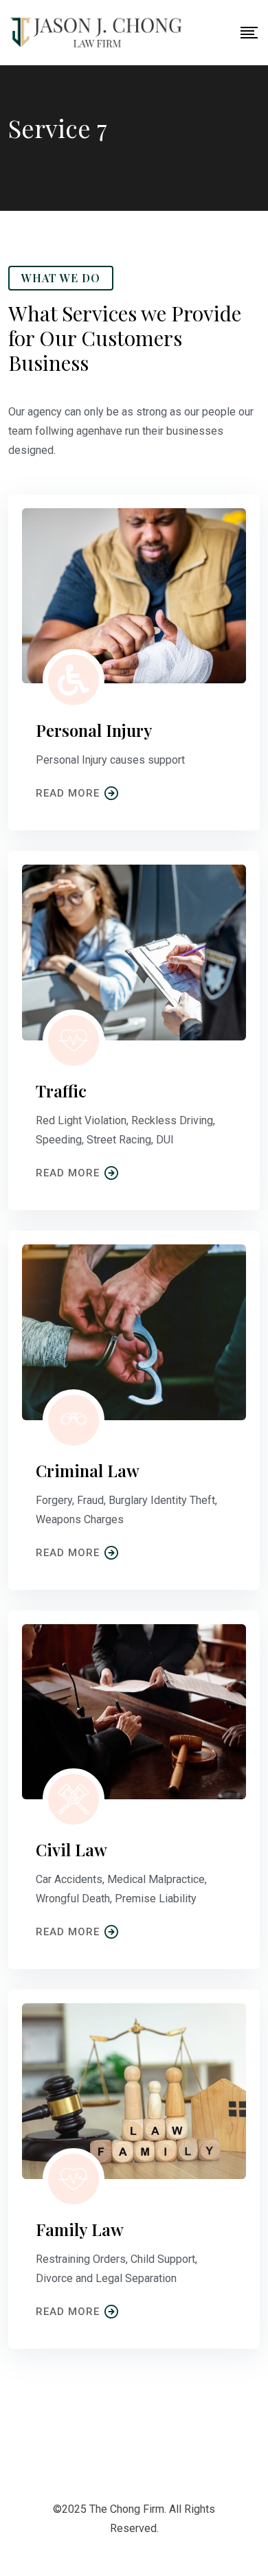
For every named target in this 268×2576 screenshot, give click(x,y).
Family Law (80, 2229)
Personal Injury (94, 730)
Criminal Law (88, 1470)
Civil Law (71, 1849)
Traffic (61, 1091)
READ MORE (68, 793)
